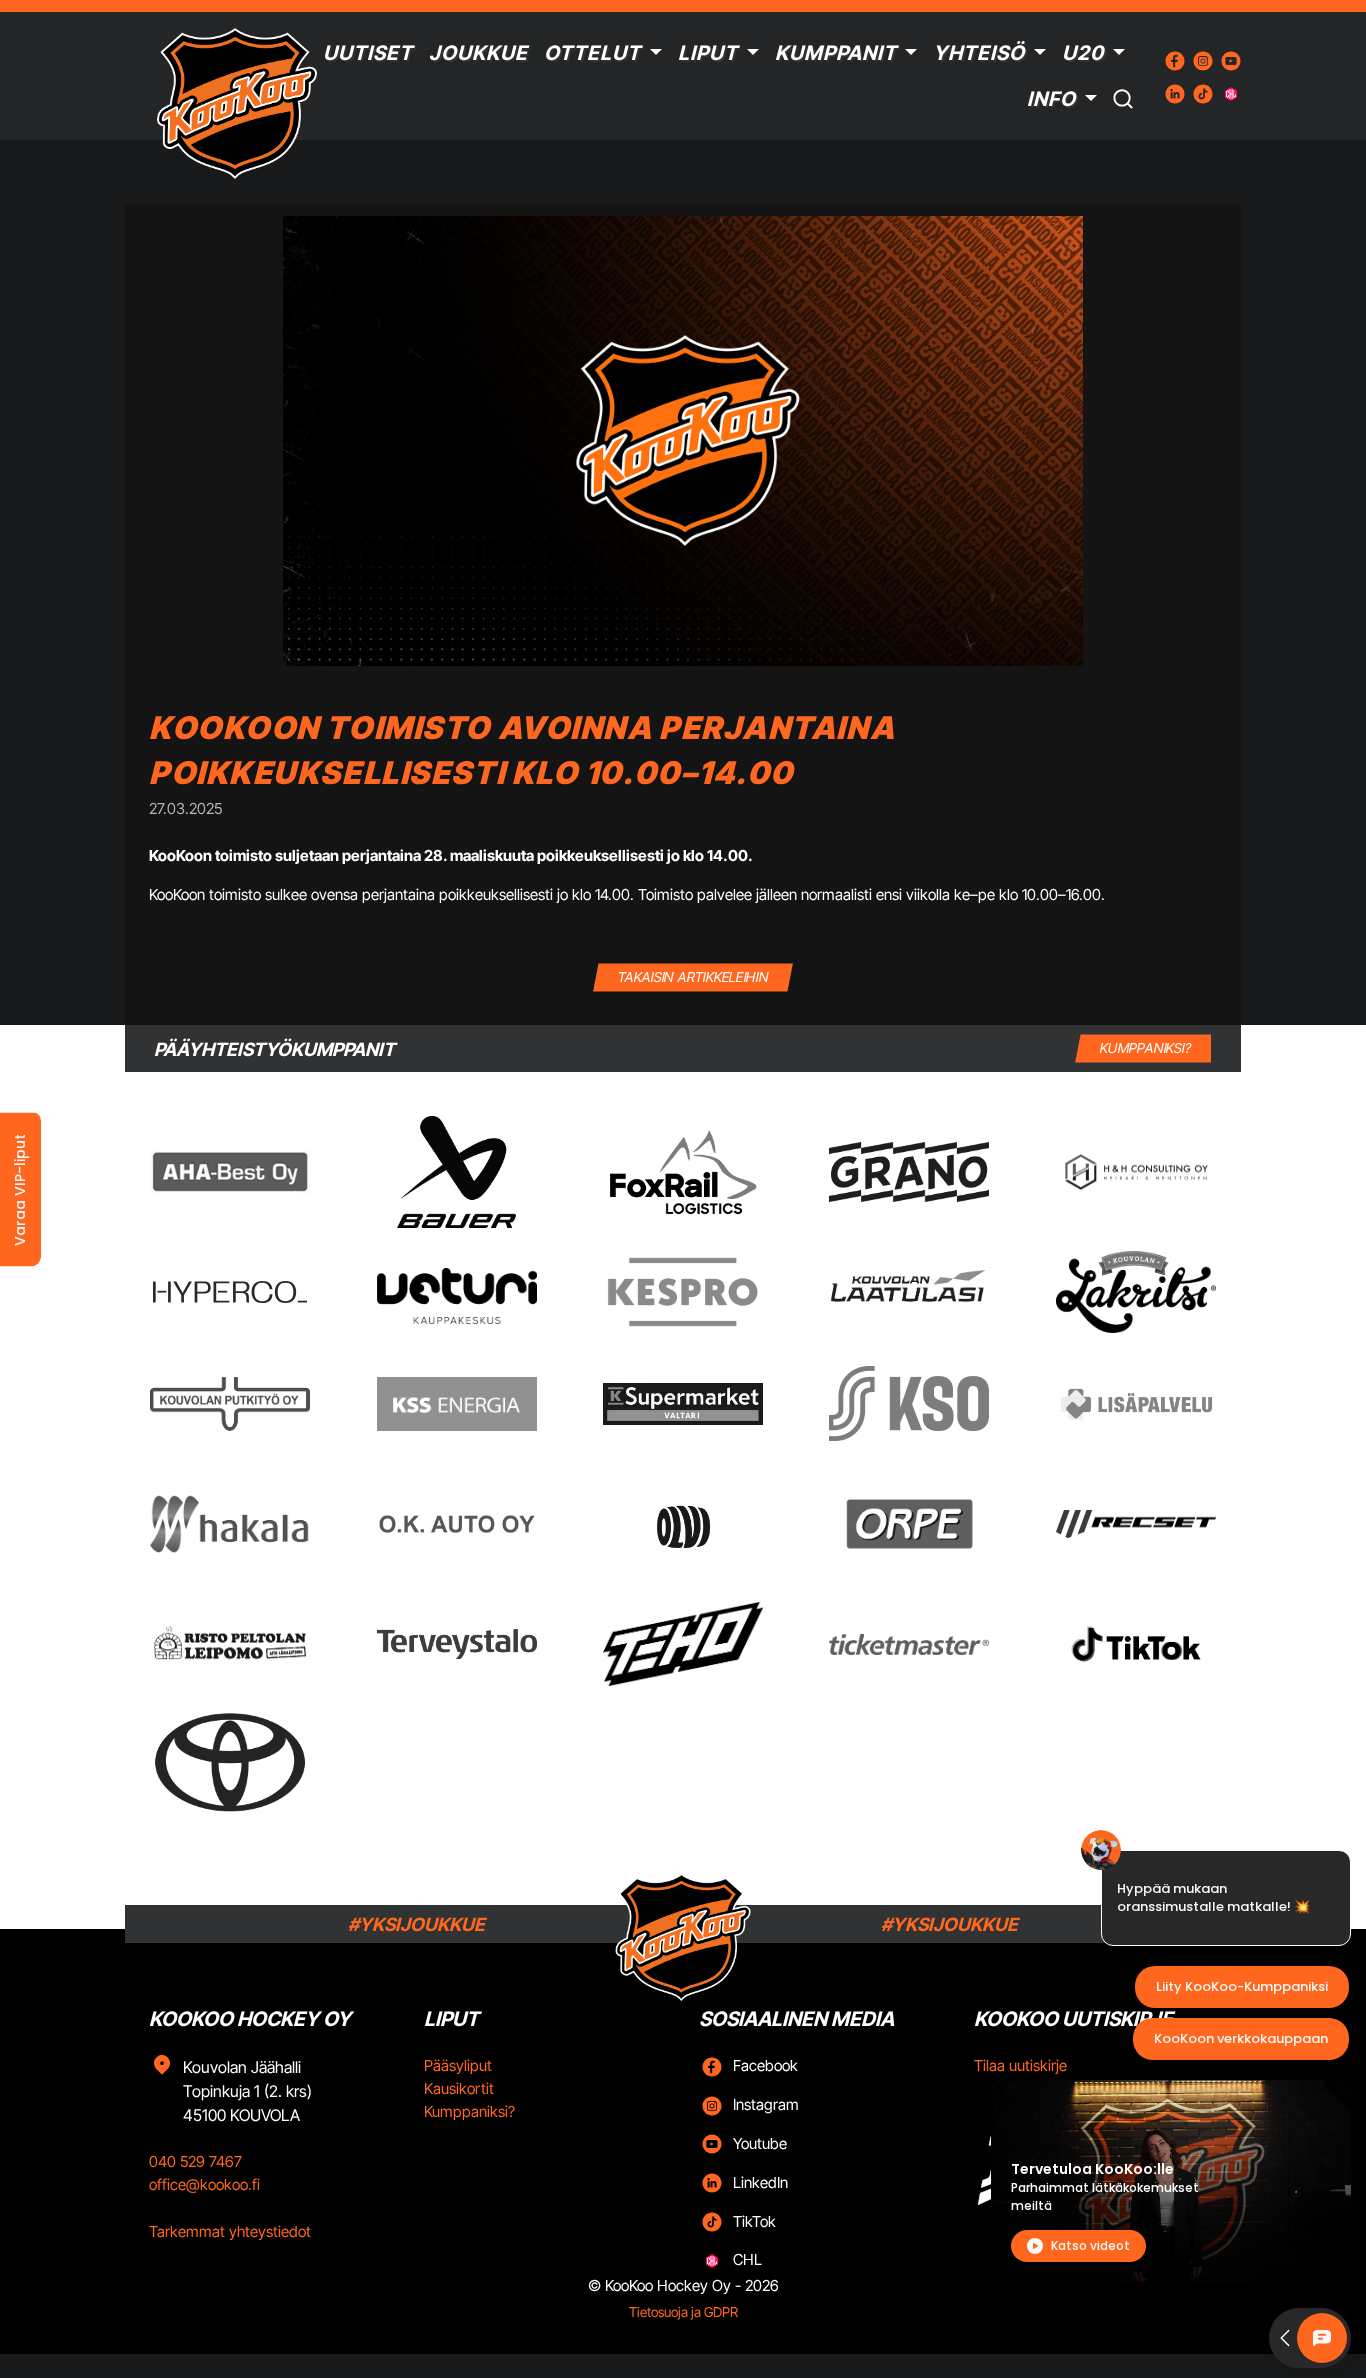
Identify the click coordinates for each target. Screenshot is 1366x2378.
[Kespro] (683, 1292)
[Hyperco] (230, 1292)
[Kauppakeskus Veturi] (457, 1292)
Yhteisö (979, 53)
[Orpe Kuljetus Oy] (909, 1524)
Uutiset (368, 53)
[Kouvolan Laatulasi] (909, 1292)
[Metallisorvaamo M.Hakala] (230, 1524)
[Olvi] (682, 1524)
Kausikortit (459, 2088)
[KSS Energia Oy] (457, 1403)
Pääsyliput (458, 2065)
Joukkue (478, 53)
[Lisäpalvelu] (1136, 1403)
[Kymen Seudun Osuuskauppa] (909, 1403)
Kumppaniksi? (469, 2111)
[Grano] (909, 1171)
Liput (708, 53)
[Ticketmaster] (909, 1644)
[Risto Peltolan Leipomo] (230, 1644)
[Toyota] (230, 1762)
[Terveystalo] (457, 1644)
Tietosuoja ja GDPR (683, 2312)
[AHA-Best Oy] (230, 1172)
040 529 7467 (195, 2161)
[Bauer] (456, 1172)
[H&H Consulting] (1136, 1172)
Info (1051, 99)
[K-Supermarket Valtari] (683, 1404)
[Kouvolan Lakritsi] (1136, 1292)
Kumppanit (836, 53)
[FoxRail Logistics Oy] (683, 1172)
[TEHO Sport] (683, 1644)
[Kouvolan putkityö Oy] (230, 1404)
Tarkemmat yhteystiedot (230, 2231)
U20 (1083, 53)
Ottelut (592, 53)
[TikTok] (1136, 1644)
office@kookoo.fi (204, 2184)
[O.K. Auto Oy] (457, 1524)
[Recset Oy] (1136, 1524)
